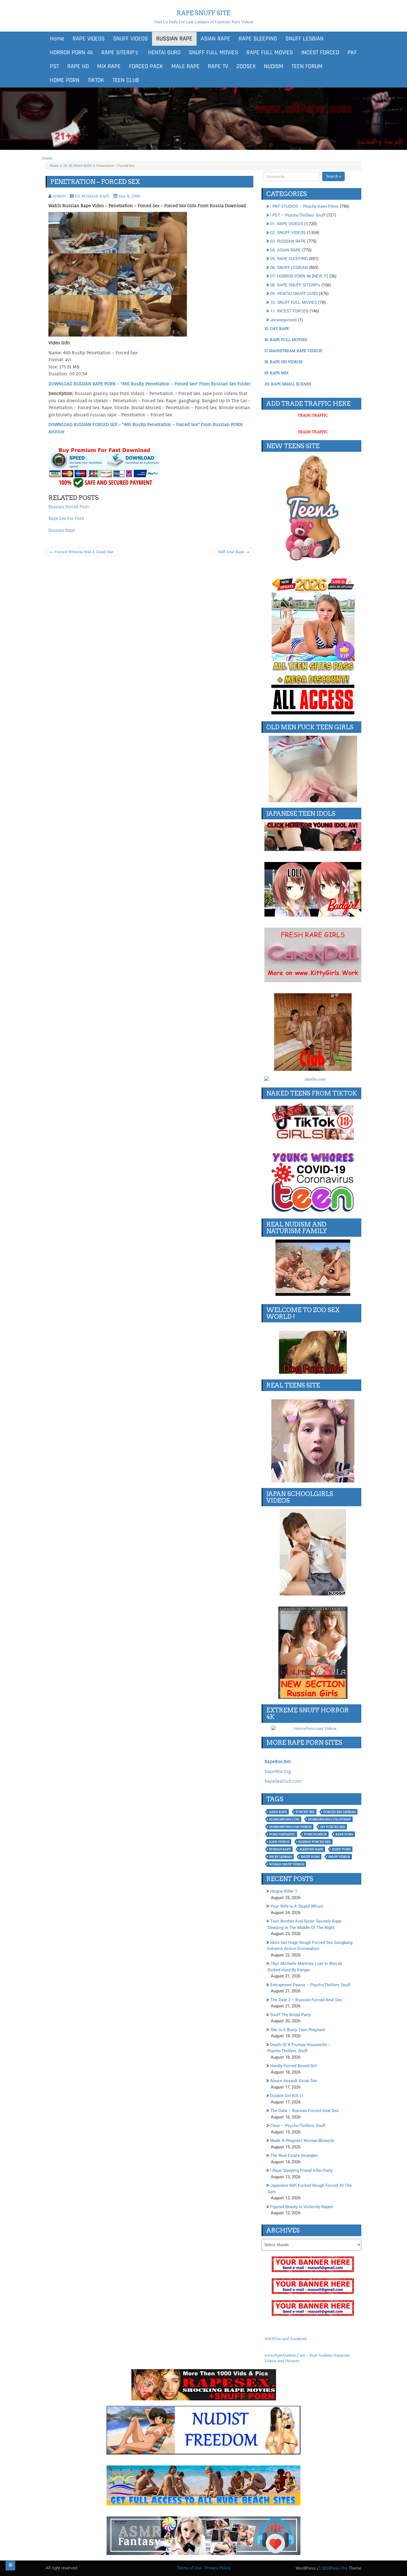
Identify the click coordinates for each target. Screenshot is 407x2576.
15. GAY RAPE (277, 329)
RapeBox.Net (278, 1762)
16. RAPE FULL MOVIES (286, 340)
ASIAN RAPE (216, 39)
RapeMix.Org (278, 1771)
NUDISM (274, 66)
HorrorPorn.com (284, 1819)
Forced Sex (305, 1812)
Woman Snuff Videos (287, 1864)
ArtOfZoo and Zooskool (285, 2339)
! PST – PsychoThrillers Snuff (298, 215)
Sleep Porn (341, 1849)
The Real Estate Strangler (294, 2156)
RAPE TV (218, 66)
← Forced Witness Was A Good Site (82, 552)
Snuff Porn (310, 1857)
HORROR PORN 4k (71, 53)
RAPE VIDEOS (89, 39)
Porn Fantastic (282, 1834)
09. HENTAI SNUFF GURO (294, 294)
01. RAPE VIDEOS (287, 224)
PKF (352, 53)
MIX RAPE (109, 66)
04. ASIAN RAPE (285, 250)
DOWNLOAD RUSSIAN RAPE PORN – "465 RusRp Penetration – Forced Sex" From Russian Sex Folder (149, 384)
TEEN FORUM (307, 66)
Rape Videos (279, 1842)
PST (54, 66)
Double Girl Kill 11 (287, 2096)
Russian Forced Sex (314, 1842)
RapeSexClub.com (283, 1781)
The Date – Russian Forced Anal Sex (304, 2111)
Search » (333, 176)
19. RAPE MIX (276, 373)
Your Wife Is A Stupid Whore (297, 1906)
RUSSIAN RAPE (174, 39)
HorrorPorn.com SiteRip (329, 1819)
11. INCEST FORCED (289, 311)
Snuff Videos (339, 1857)
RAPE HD (78, 66)
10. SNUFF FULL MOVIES (294, 302)
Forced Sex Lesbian (339, 1812)
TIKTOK (96, 80)
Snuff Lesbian (280, 1857)
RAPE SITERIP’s (120, 53)
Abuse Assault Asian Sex (294, 2081)
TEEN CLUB (126, 80)
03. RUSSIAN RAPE (78, 166)
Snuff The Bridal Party (290, 2015)
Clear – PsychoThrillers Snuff (298, 2126)
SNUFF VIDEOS (130, 39)
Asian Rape (278, 1812)
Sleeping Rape (311, 1849)
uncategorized (283, 320)
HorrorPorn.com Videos (290, 1827)
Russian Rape (62, 530)
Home (57, 39)
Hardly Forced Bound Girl (293, 2066)
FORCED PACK (146, 66)
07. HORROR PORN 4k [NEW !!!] (299, 276)
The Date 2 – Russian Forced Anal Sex (306, 2000)
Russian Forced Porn (69, 507)
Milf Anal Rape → (234, 552)
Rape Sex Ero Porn (66, 518)
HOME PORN (65, 80)
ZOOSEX (246, 66)
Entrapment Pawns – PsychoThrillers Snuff (310, 1985)
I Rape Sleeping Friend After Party (301, 2170)
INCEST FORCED (320, 53)
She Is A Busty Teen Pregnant (298, 2030)
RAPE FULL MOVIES (270, 53)
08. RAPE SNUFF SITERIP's (295, 285)
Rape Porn (344, 1834)
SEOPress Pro (334, 2568)
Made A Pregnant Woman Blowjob (302, 2141)
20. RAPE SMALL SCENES (288, 384)
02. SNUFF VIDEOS (288, 233)
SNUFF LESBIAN (305, 39)
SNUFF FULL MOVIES (213, 53)
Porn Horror (315, 1834)
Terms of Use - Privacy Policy (204, 2568)
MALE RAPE (186, 66)
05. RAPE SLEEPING (289, 259)
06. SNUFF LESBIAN (289, 268)
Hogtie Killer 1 (284, 1891)
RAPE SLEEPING (258, 39)
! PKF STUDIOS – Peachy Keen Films (304, 206)
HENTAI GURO (163, 53)
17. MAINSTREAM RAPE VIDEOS (293, 351)
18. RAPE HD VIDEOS (283, 362)
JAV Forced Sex (333, 1827)
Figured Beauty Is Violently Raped (301, 2207)
